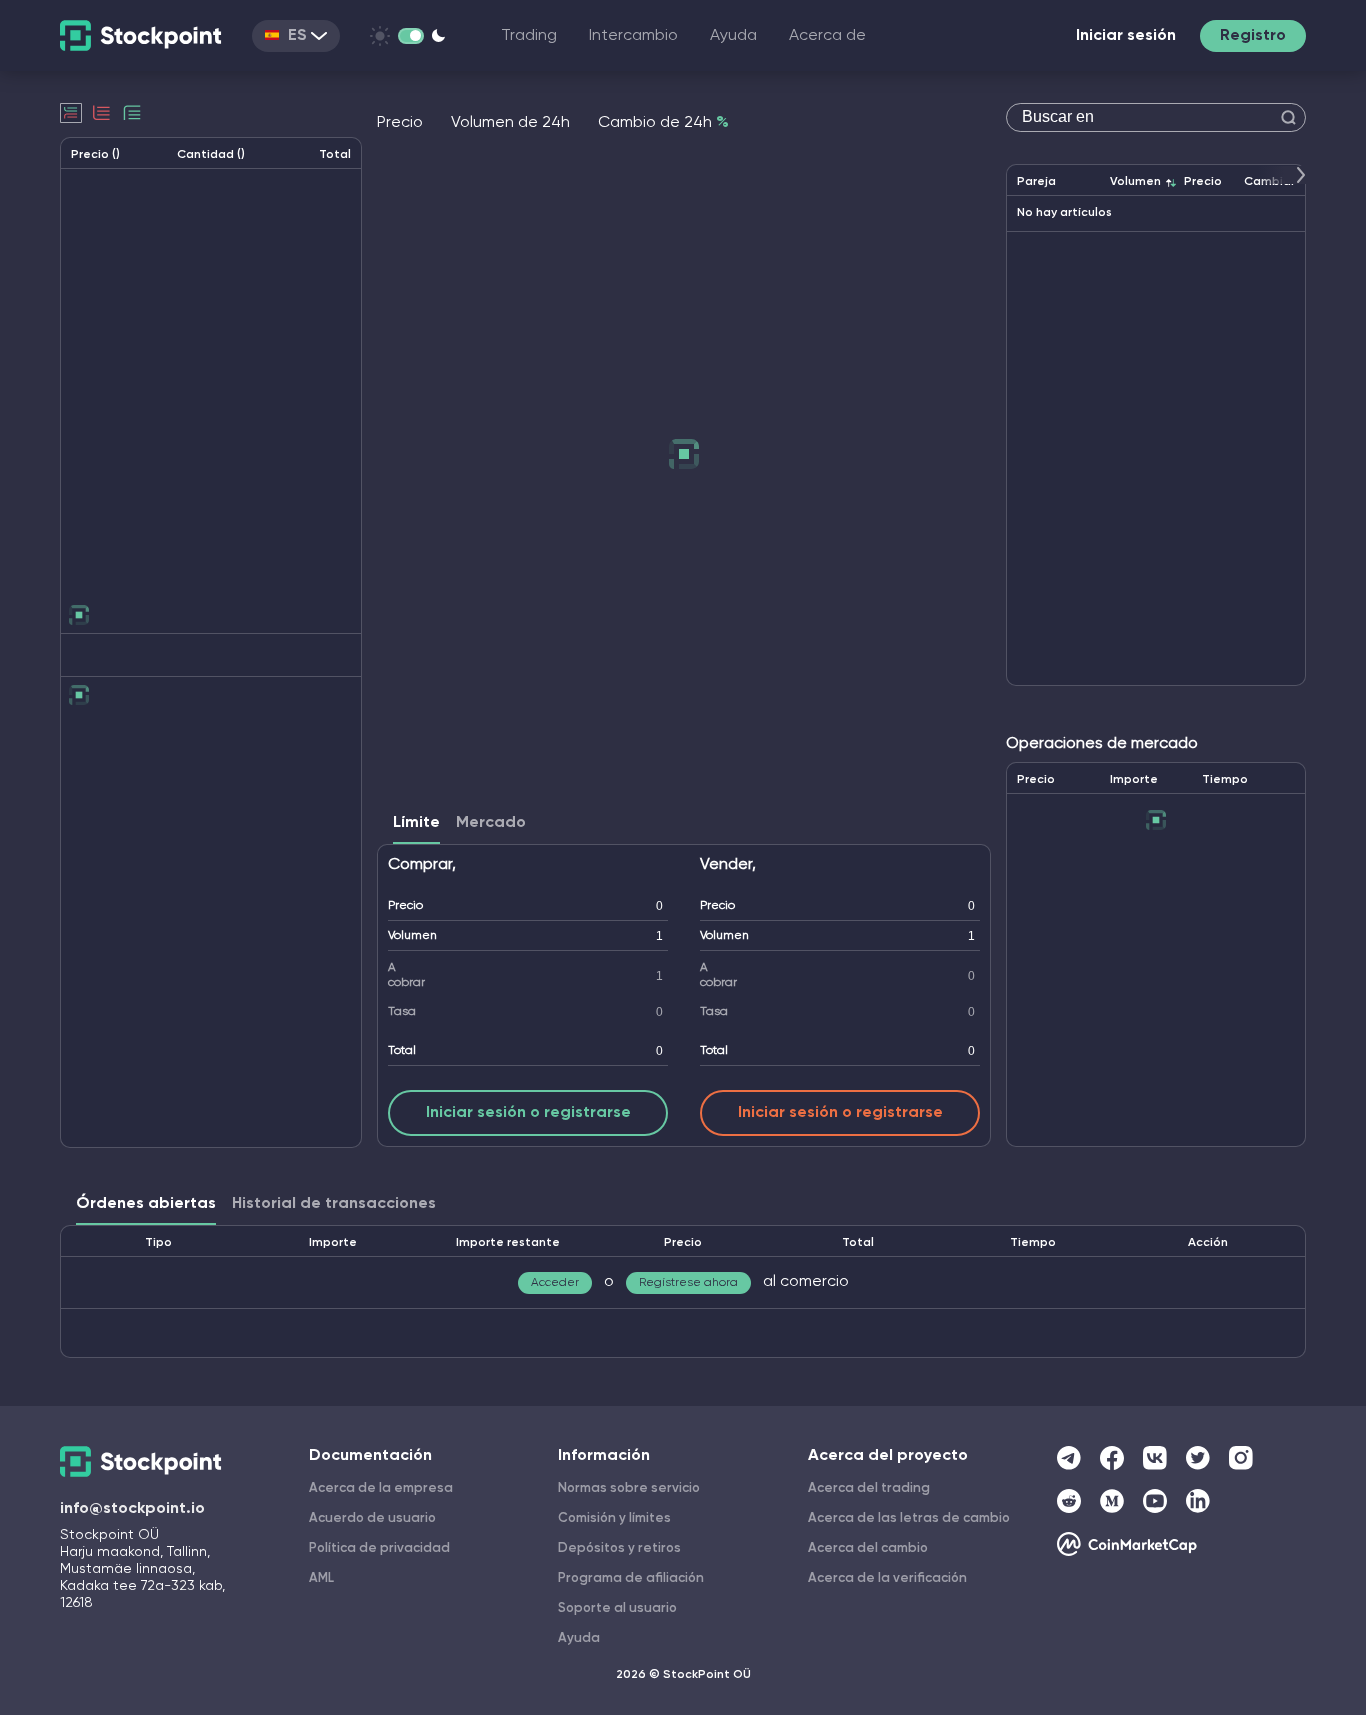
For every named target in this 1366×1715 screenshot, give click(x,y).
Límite (416, 823)
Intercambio (633, 36)
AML (321, 1578)
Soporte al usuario (617, 1608)
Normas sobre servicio (629, 1488)
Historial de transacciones (334, 1204)
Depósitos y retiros (619, 1548)
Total (402, 1051)
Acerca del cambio (868, 1548)
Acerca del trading (869, 1488)
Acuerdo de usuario (372, 1518)
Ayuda (733, 36)
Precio (405, 906)
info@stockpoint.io (132, 1509)
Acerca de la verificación (887, 1578)
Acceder (555, 1283)
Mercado (491, 823)
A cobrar (406, 975)
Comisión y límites (614, 1518)
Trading (529, 36)
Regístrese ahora (688, 1283)
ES (297, 36)
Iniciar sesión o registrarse (528, 1113)
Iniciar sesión (1126, 36)
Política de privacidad (379, 1548)
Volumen (412, 936)
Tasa (402, 1012)
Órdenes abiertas (146, 1204)
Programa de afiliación (631, 1578)
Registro (1253, 36)
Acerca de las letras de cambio (909, 1518)
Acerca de (827, 36)
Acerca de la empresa (381, 1488)
